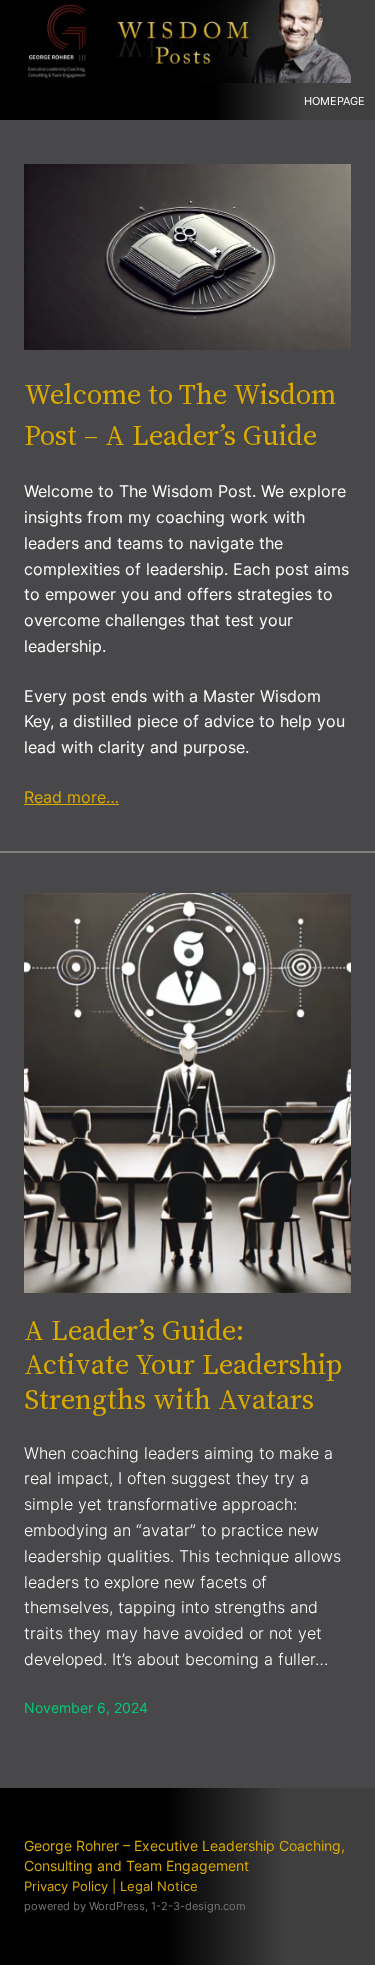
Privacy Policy (66, 1886)
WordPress (117, 1906)
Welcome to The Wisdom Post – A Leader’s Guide (180, 414)
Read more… (71, 797)
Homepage (334, 101)
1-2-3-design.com (198, 1906)
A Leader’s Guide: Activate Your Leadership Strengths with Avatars (183, 1365)
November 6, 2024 (86, 1707)
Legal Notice (159, 1886)
